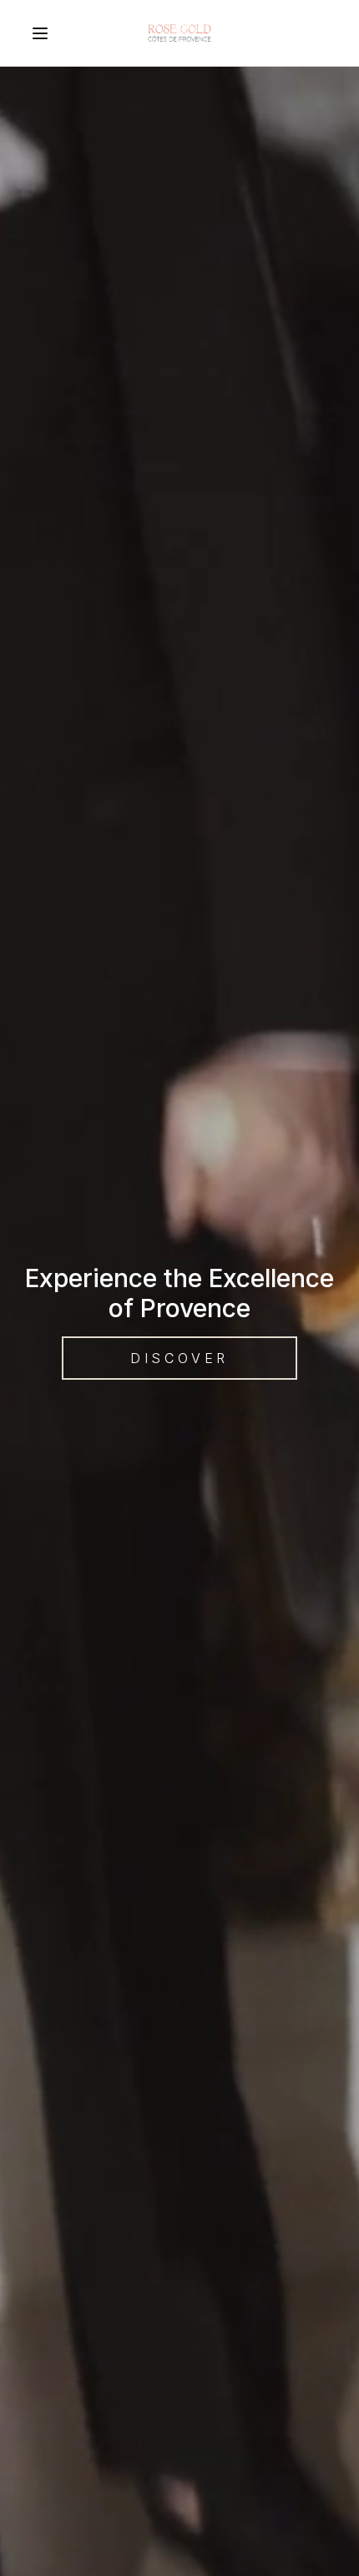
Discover (179, 1358)
